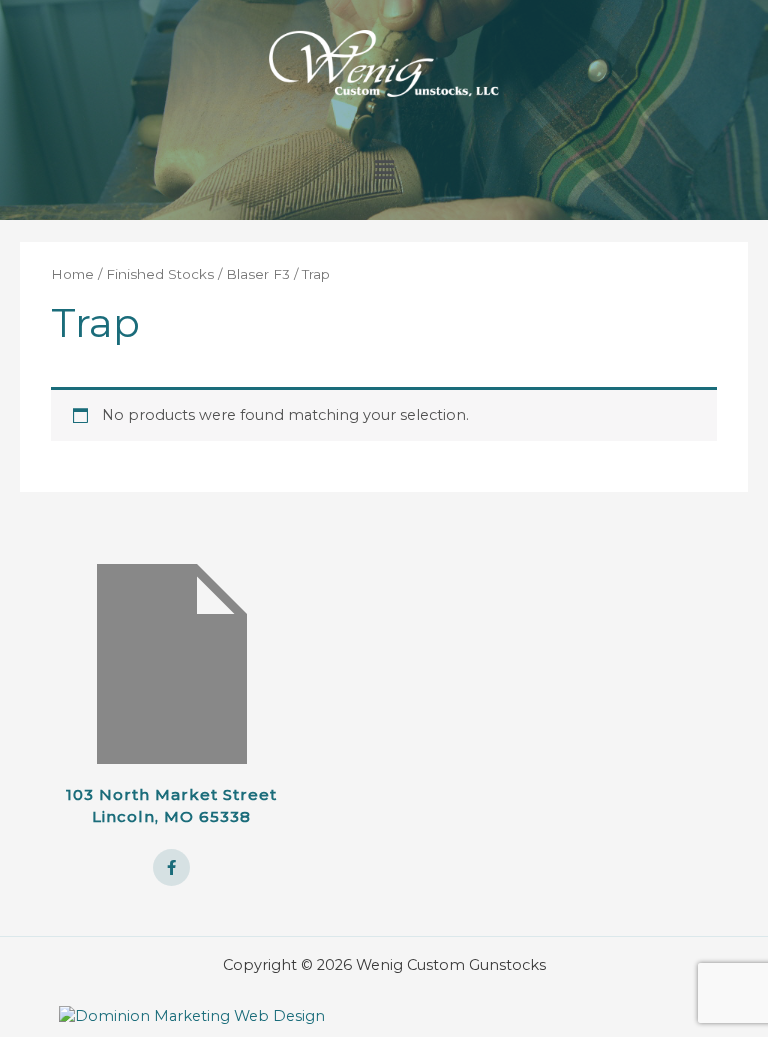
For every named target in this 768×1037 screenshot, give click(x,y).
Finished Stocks (160, 274)
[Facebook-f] (172, 868)
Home (72, 274)
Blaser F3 (258, 274)
